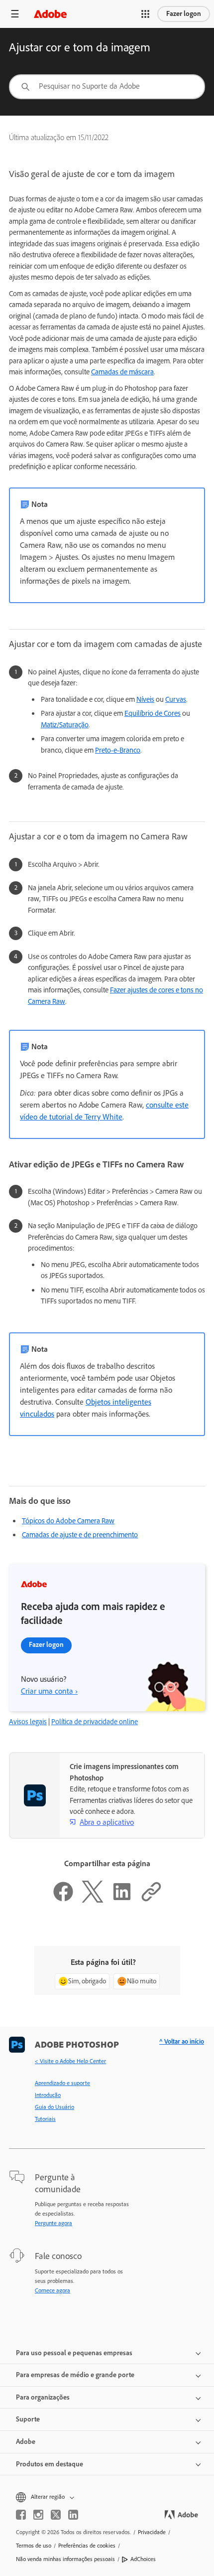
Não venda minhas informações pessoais (65, 2559)
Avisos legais (28, 1722)
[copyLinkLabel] (151, 1900)
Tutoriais (45, 2119)
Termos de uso (34, 2546)
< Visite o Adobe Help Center (70, 2061)
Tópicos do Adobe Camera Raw (68, 1521)
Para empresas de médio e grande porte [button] (75, 2375)
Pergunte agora (53, 2223)
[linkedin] (73, 2515)
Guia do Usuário (54, 2107)
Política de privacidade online (95, 1722)
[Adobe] (50, 14)
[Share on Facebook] (63, 1900)
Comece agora (53, 2290)
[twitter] (56, 2515)
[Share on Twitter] (93, 1900)
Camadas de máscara (122, 372)
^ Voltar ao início (182, 2041)
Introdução (48, 2095)
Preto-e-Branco (118, 750)
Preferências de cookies (87, 2546)
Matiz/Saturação (65, 725)
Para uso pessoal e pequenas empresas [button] (74, 2353)
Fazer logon (184, 14)
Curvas (176, 699)
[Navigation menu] (15, 14)
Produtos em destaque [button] (50, 2464)
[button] (145, 14)
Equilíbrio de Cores (153, 713)
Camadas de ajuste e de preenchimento (80, 1535)
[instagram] (38, 2515)
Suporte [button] (28, 2419)
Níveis (145, 699)
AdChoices (143, 2559)
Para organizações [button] (43, 2397)
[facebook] (21, 2515)
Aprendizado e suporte (62, 2083)
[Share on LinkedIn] (122, 1900)
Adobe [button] (26, 2442)
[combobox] (107, 87)
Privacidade (152, 2532)
